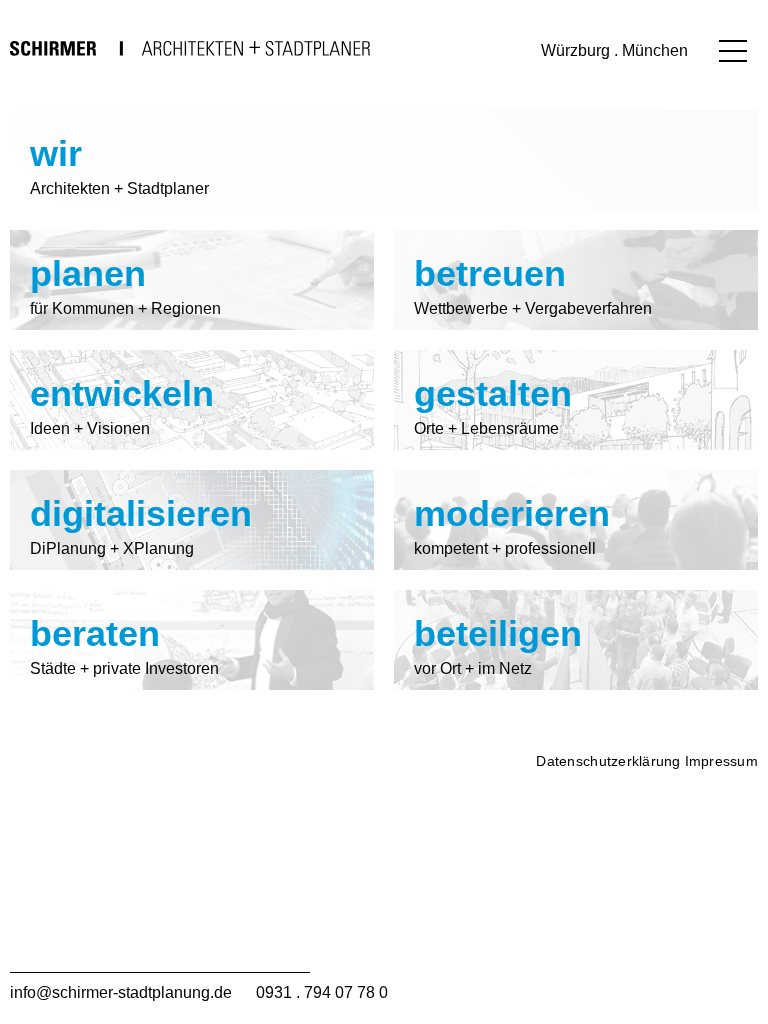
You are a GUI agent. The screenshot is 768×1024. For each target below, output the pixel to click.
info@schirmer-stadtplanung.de (121, 992)
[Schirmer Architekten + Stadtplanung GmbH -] (190, 48)
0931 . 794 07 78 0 (322, 992)
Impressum (721, 761)
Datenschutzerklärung (608, 761)
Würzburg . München (614, 50)
